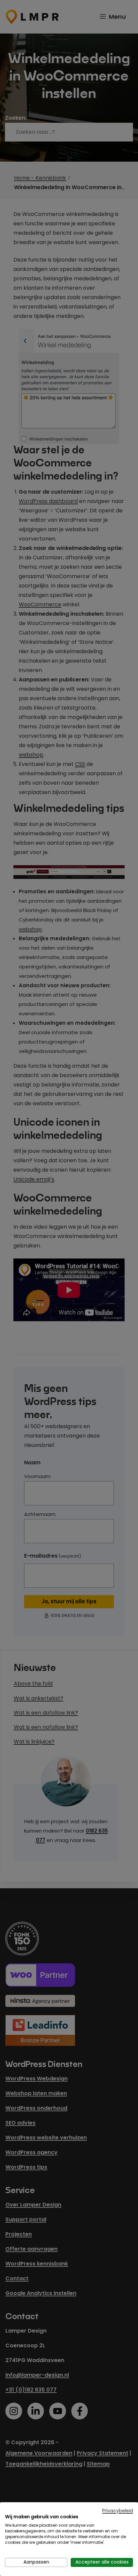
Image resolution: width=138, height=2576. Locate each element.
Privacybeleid (118, 2511)
